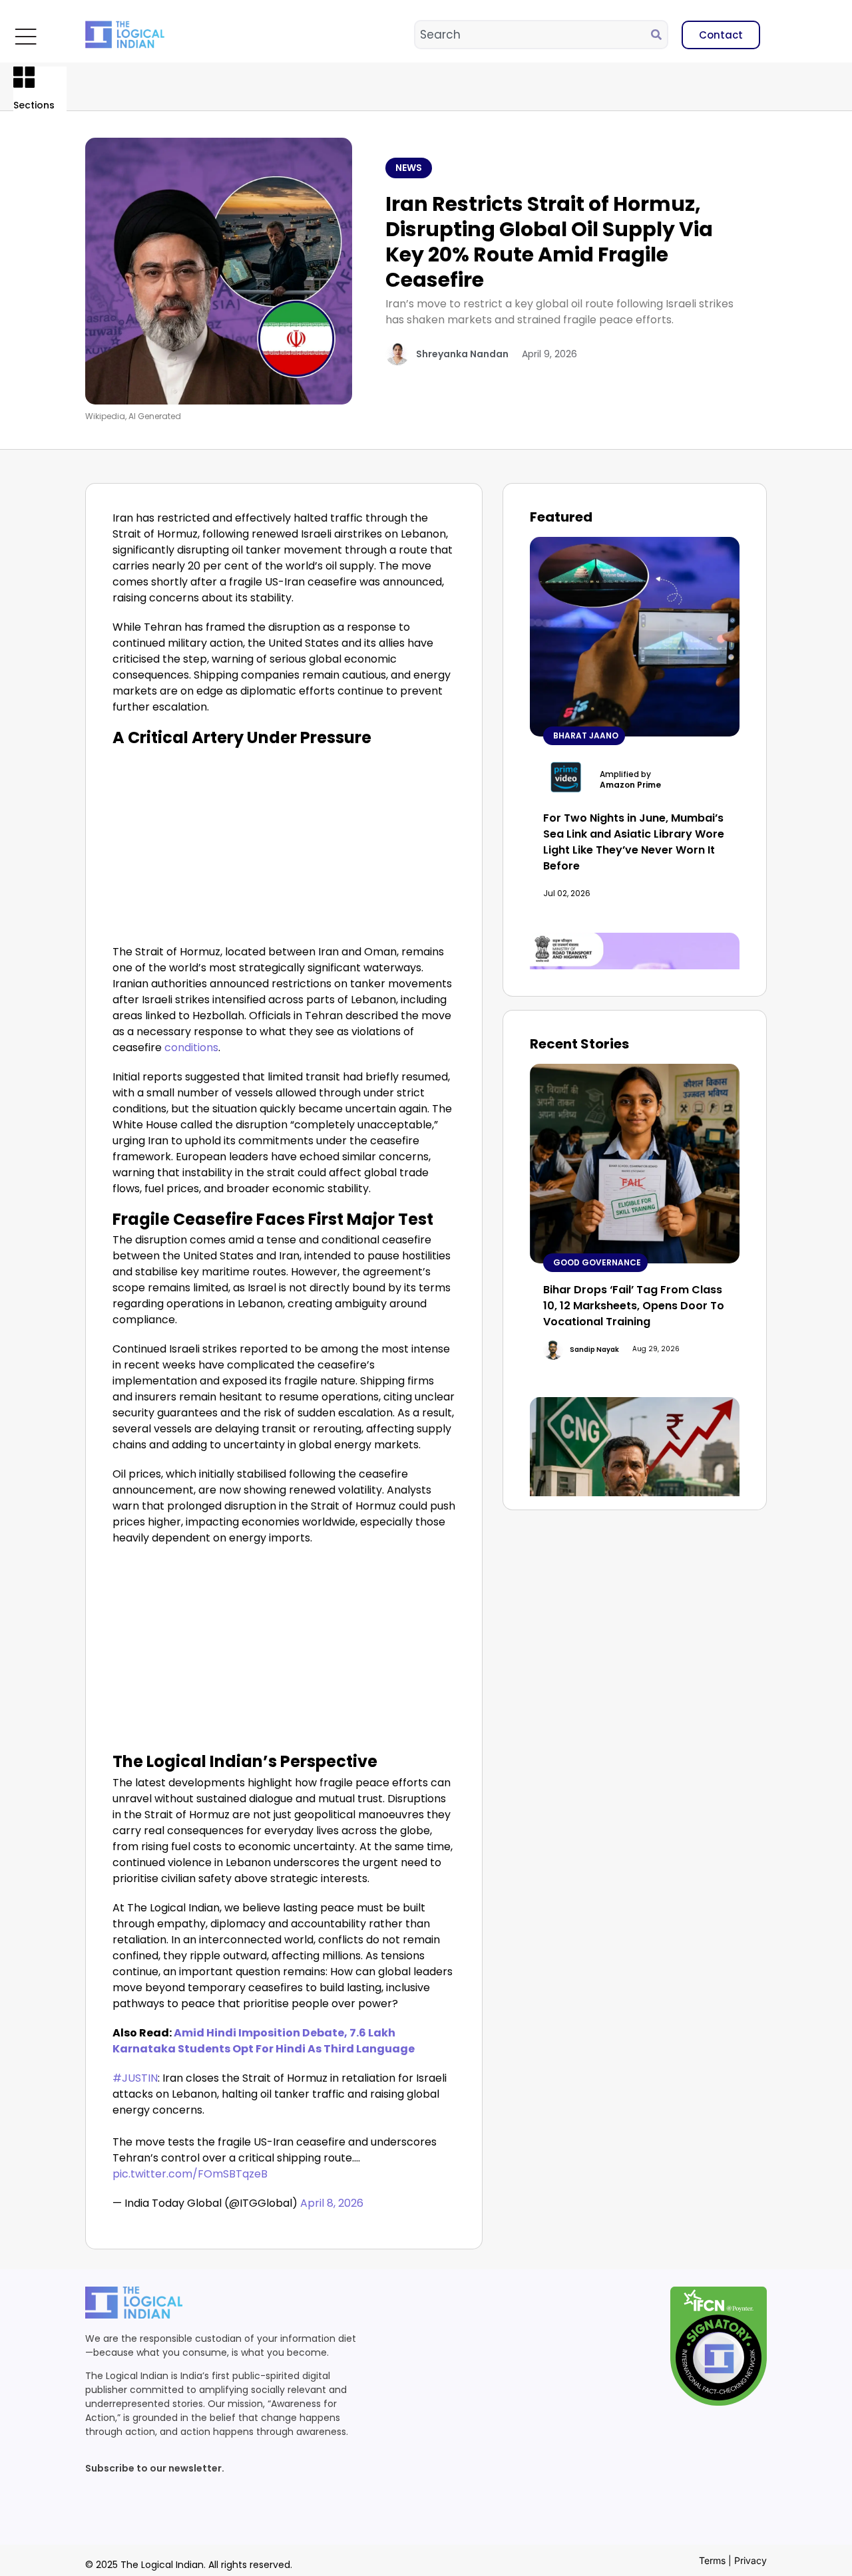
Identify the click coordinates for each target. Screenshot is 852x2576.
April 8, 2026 (332, 2203)
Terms (712, 2560)
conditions (191, 1047)
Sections (34, 105)
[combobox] (533, 35)
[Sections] (24, 77)
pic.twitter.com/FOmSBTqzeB (190, 2174)
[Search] (659, 35)
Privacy (750, 2560)
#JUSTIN (135, 2078)
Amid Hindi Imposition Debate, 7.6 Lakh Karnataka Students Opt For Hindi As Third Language (264, 2041)
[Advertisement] (284, 844)
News (409, 168)
